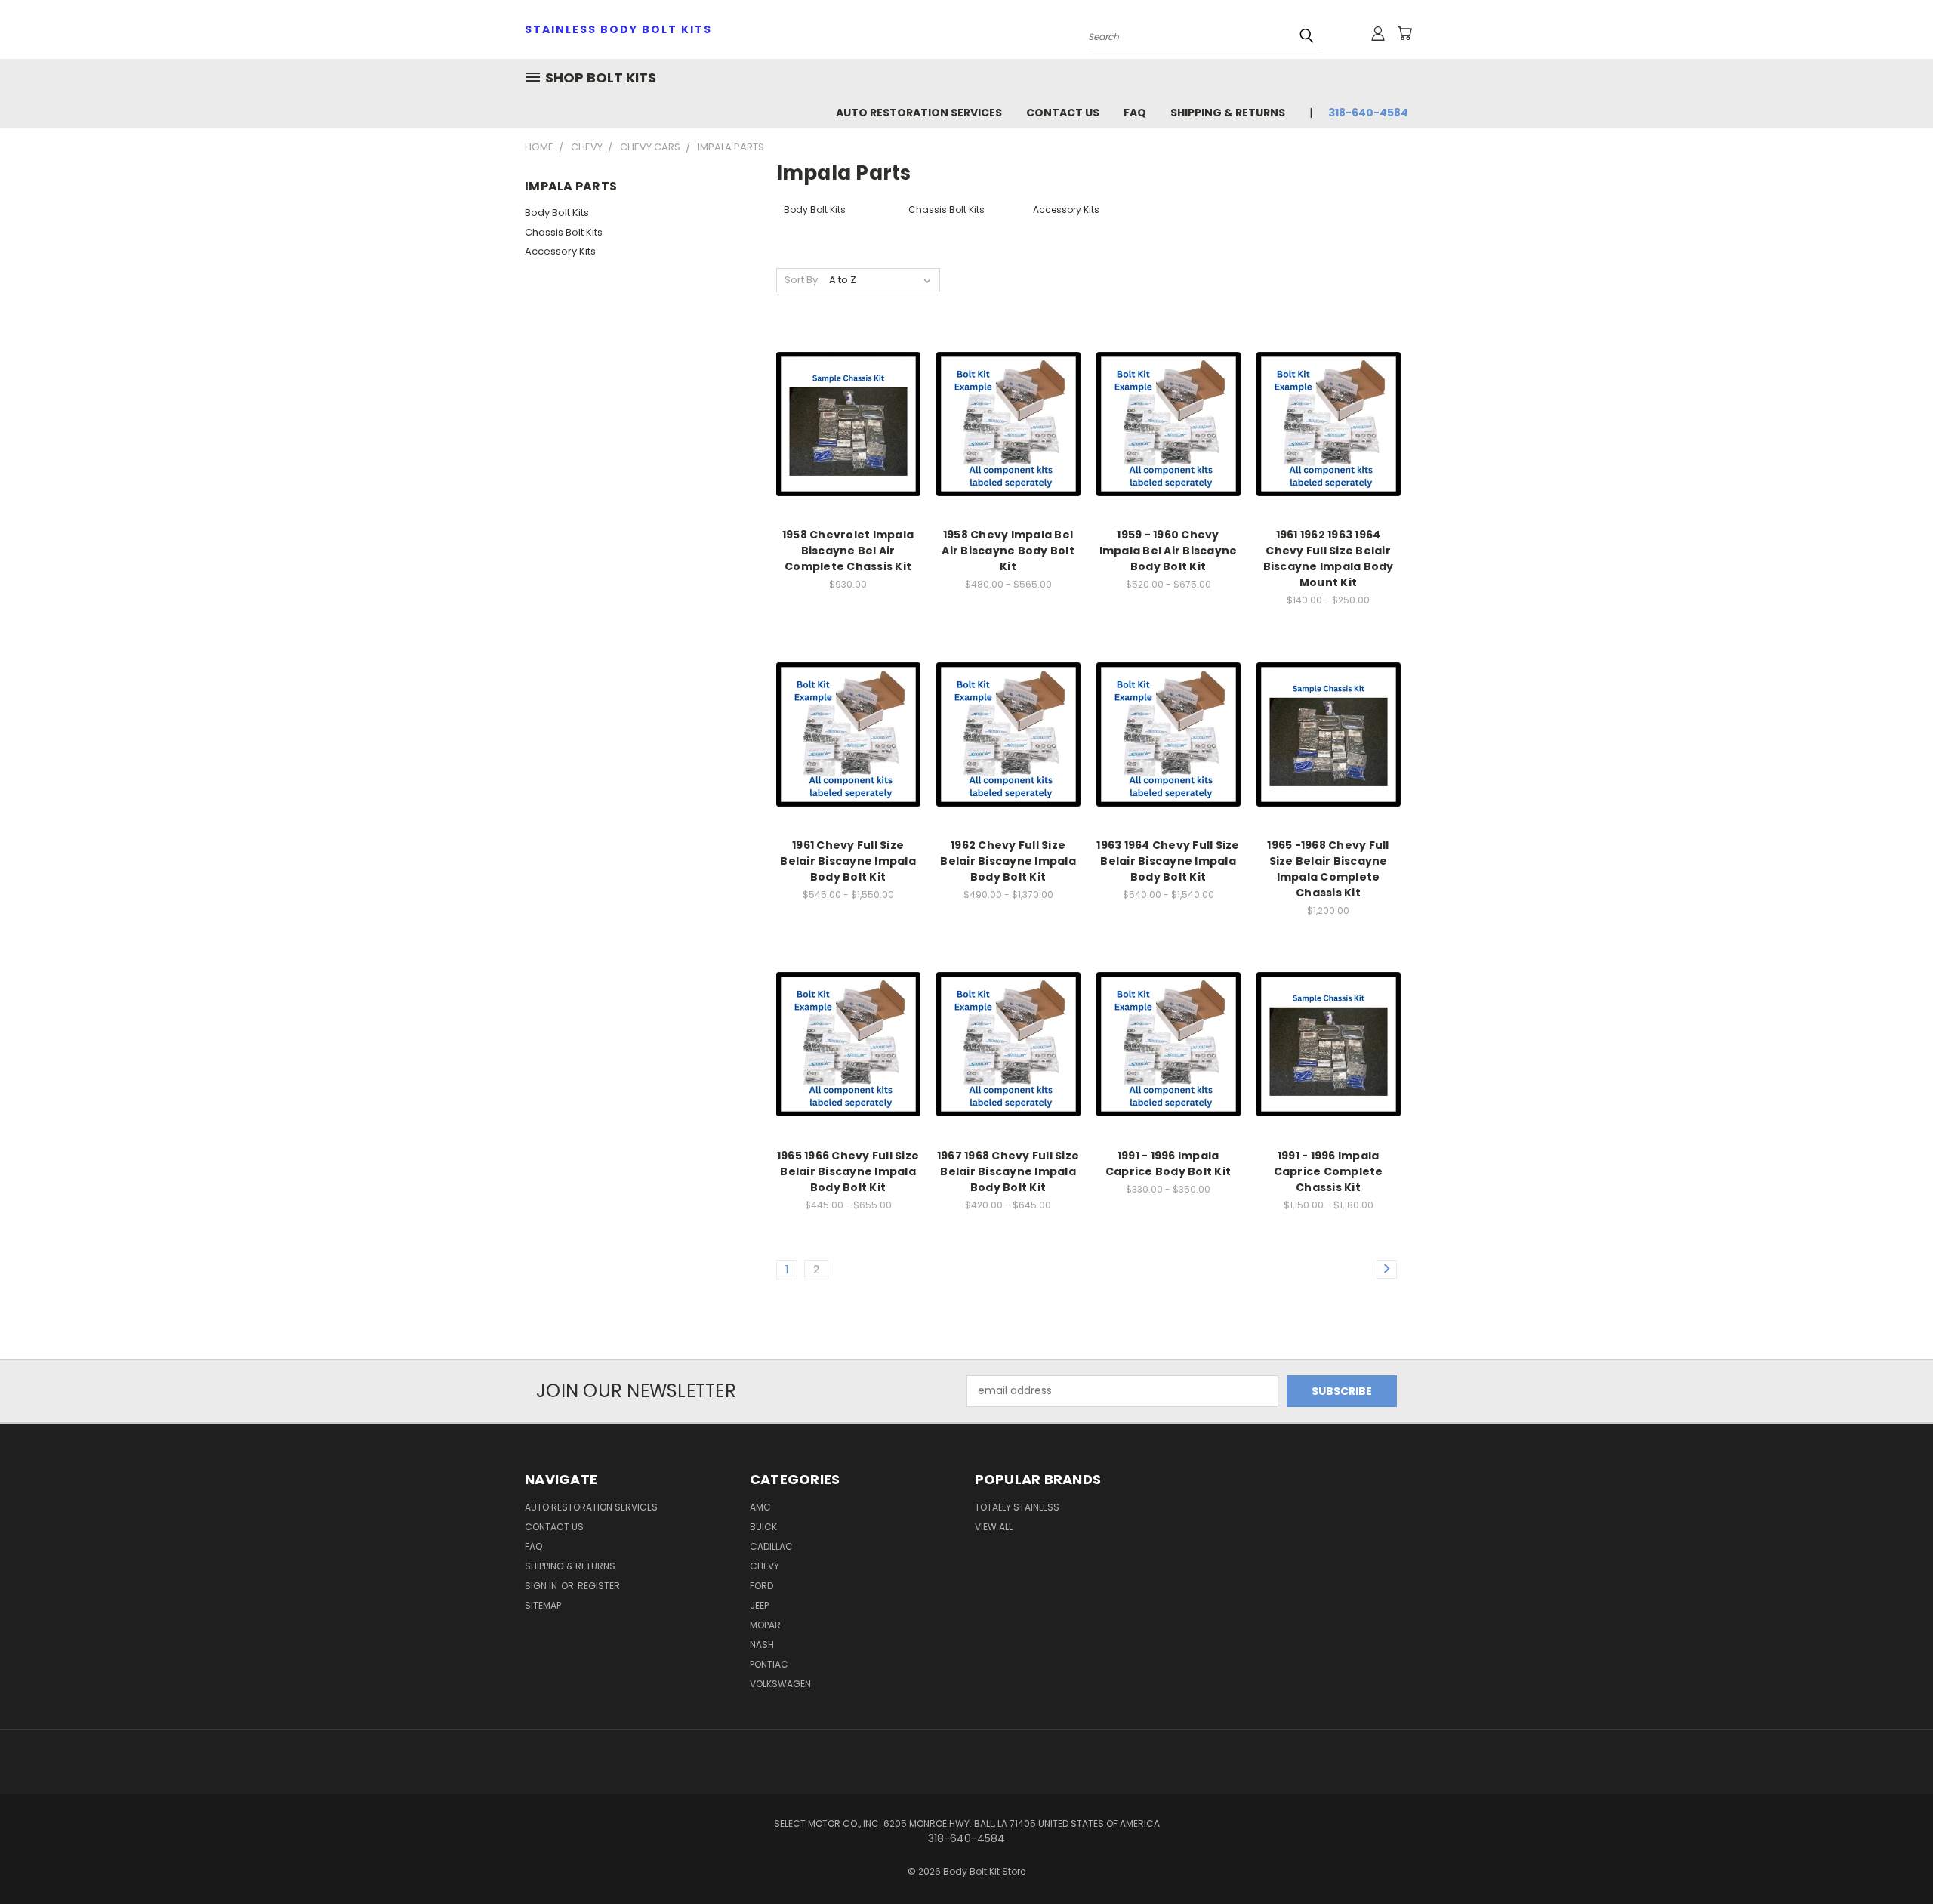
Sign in (542, 1586)
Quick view (848, 407)
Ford (761, 1586)
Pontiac (769, 1664)
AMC (760, 1507)
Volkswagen (780, 1684)
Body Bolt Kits (557, 213)
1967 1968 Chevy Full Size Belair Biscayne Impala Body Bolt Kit (1008, 1171)
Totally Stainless (1017, 1507)
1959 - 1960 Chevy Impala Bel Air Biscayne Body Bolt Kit (1168, 551)
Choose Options (1008, 435)
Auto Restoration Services (919, 113)
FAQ (1135, 113)
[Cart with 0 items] (1404, 33)
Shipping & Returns (1228, 113)
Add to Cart (848, 435)
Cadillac (771, 1546)
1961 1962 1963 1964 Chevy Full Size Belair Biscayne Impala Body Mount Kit (1329, 559)
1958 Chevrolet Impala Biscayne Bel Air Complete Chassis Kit (848, 551)
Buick (763, 1527)
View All (994, 1527)
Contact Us (1063, 113)
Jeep (759, 1605)
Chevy (765, 1566)
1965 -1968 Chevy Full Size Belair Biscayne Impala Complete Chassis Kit (1328, 869)
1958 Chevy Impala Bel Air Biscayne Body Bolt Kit (1008, 551)
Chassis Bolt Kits (564, 232)
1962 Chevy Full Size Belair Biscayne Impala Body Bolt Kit (1008, 861)
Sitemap (543, 1605)
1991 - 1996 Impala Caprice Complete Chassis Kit (1329, 1171)
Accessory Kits (560, 251)
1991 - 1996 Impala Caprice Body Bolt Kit (1168, 1163)
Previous (1893, 1857)
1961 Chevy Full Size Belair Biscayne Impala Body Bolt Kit (848, 861)
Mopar (765, 1625)
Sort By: (802, 280)
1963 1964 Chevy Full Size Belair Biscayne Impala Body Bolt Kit (1168, 861)
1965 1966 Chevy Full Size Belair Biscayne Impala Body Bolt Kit (848, 1171)
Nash (762, 1645)
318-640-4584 (1368, 113)
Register (599, 1586)
